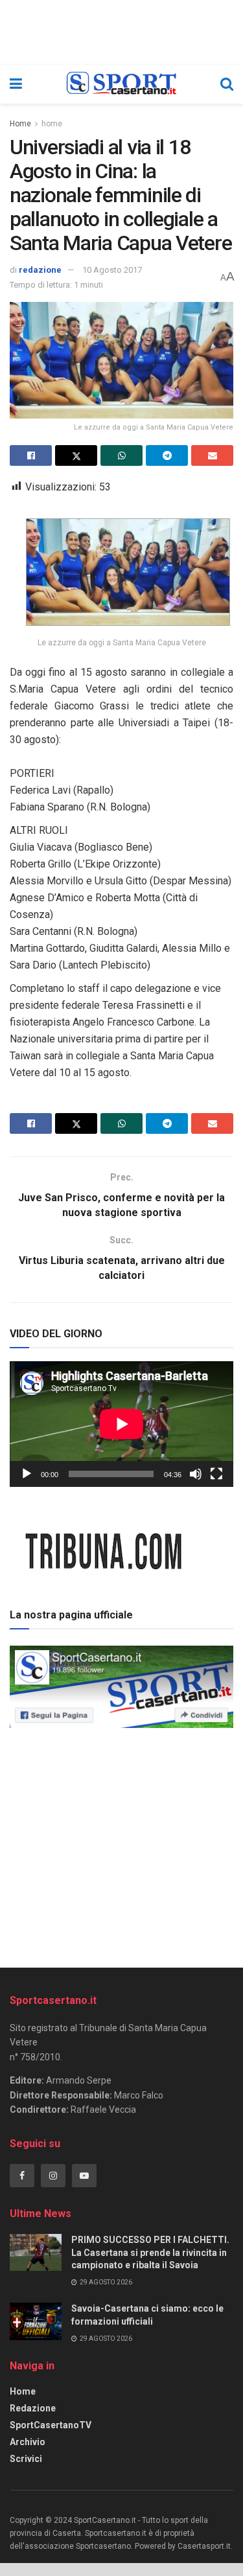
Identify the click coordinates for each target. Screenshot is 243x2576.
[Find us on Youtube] (84, 2176)
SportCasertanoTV (51, 2425)
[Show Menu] (16, 84)
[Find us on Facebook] (22, 2176)
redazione (40, 270)
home (52, 124)
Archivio (28, 2442)
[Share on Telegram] (167, 455)
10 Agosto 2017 (112, 270)
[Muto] (196, 1474)
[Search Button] (227, 84)
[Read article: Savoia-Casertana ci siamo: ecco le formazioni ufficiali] (36, 2321)
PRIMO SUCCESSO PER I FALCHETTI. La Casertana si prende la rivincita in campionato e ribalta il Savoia (150, 2252)
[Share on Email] (212, 455)
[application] (121, 1424)
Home (20, 124)
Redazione (33, 2408)
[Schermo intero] (216, 1474)
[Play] (27, 1474)
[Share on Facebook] (31, 455)
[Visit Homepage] (121, 84)
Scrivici (26, 2459)
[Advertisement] (122, 1843)
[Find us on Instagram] (53, 2176)
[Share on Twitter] (76, 455)
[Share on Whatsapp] (121, 455)
